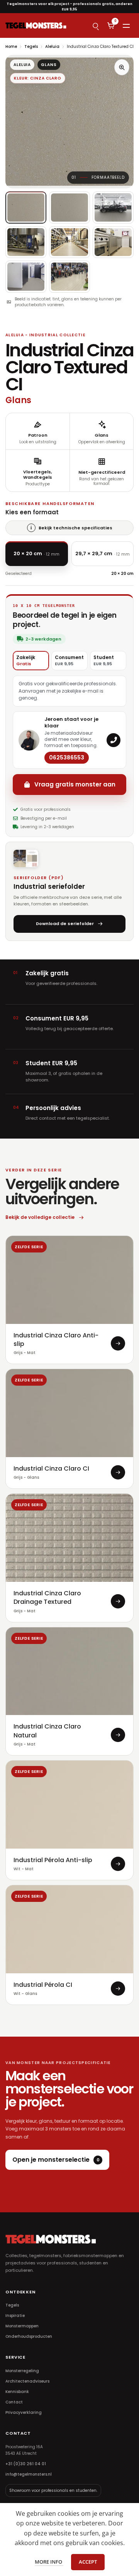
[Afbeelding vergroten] (122, 67)
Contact (14, 2402)
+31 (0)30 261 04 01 (26, 2464)
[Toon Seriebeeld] (113, 208)
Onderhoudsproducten (29, 2336)
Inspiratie (15, 2316)
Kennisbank (17, 2392)
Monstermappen (22, 2326)
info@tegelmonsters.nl (29, 2474)
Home (11, 47)
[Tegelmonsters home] (36, 25)
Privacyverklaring (24, 2412)
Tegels (31, 47)
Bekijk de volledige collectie (40, 1217)
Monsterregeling (22, 2371)
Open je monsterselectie (56, 2160)
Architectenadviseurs (27, 2381)
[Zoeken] (95, 25)
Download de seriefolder (65, 924)
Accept (88, 2562)
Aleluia (52, 47)
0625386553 (67, 758)
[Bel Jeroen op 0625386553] (114, 740)
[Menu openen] (126, 25)
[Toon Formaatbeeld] (26, 208)
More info (49, 2562)
